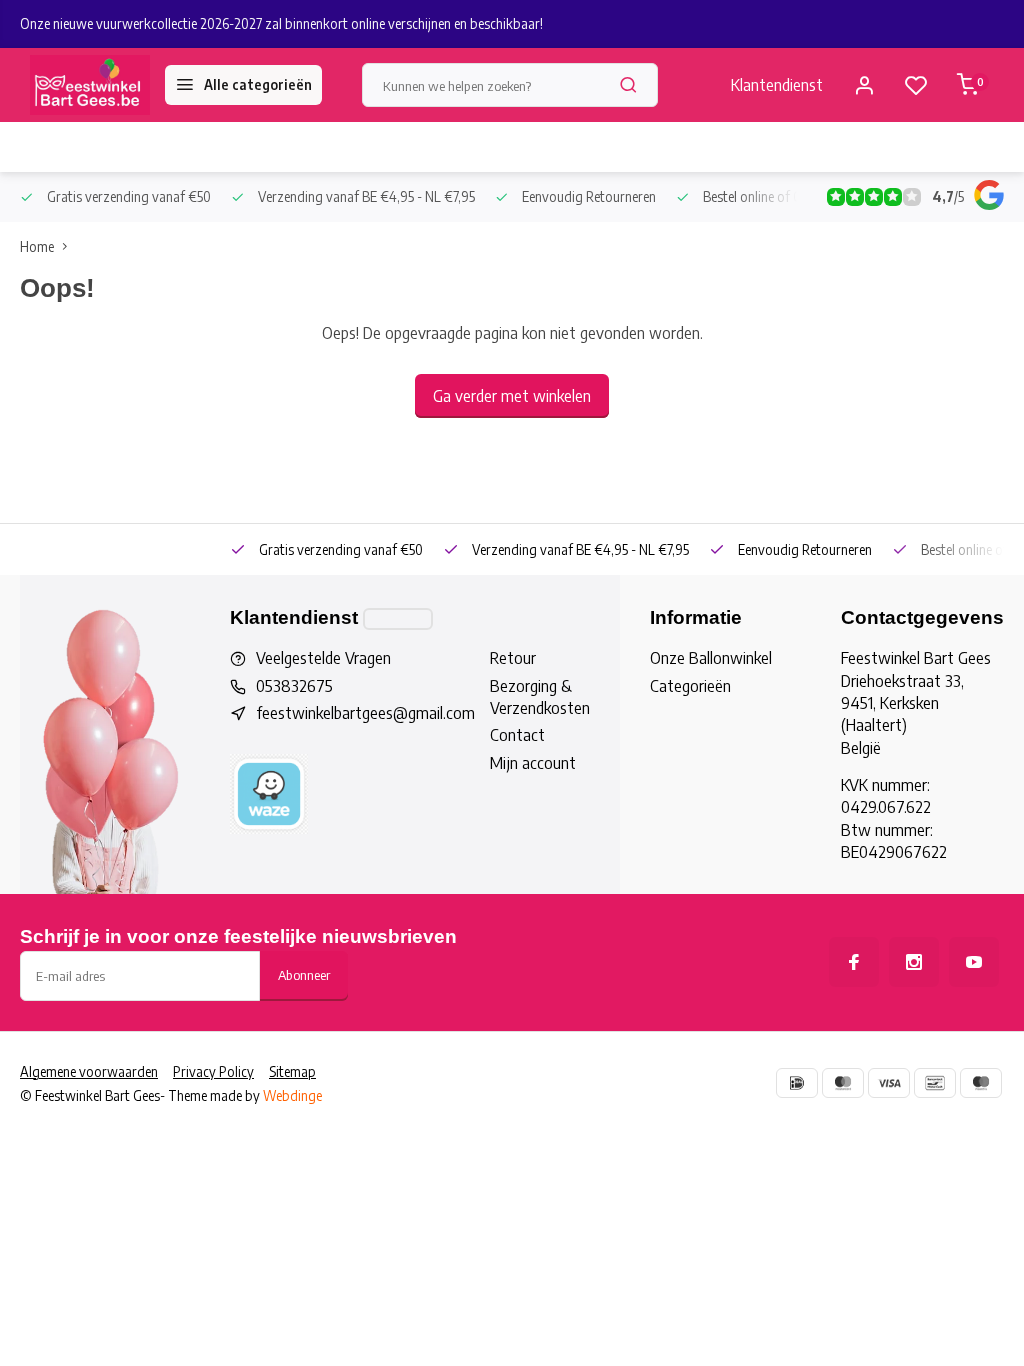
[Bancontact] (935, 1083)
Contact (517, 735)
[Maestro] (981, 1083)
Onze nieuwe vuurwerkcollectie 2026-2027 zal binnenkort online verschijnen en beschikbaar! (281, 23)
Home (37, 246)
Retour (513, 658)
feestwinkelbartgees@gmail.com (365, 713)
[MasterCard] (843, 1083)
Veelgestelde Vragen (323, 658)
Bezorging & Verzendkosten (540, 697)
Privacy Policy (213, 1071)
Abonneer (304, 974)
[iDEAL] (797, 1083)
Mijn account (533, 763)
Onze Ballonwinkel (711, 658)
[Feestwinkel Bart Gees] (90, 85)
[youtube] (974, 962)
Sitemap (292, 1071)
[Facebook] (854, 962)
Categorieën (690, 686)
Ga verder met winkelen (512, 396)
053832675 (294, 686)
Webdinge (292, 1095)
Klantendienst (777, 85)
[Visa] (889, 1083)
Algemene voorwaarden (89, 1071)
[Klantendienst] (398, 619)
